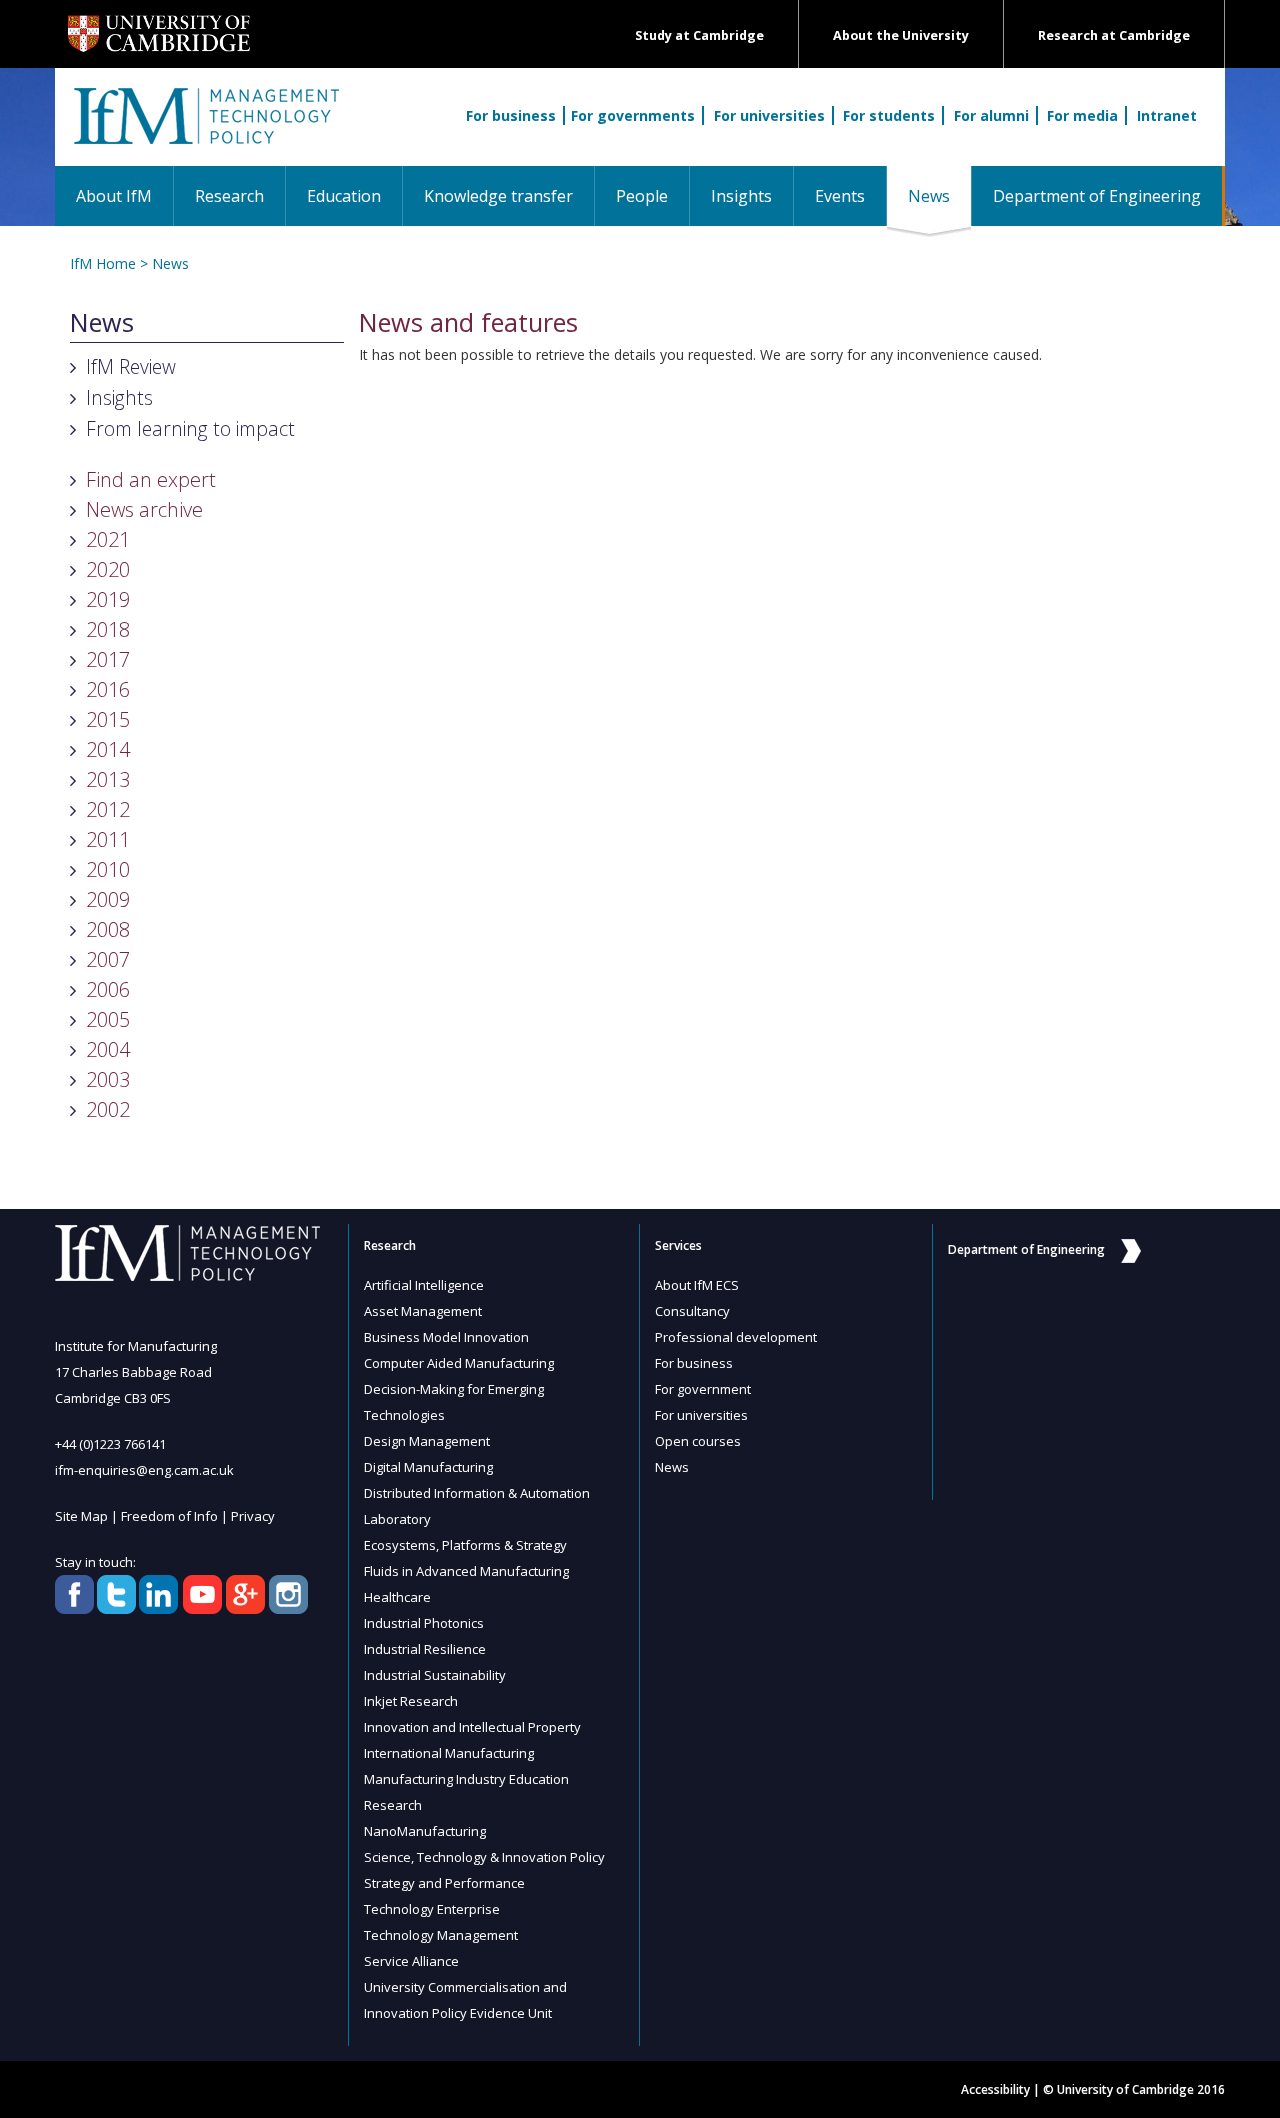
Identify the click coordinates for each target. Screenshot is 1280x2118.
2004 (108, 1049)
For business (511, 115)
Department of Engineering (1097, 196)
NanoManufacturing (425, 1831)
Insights (741, 196)
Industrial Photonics (424, 1623)
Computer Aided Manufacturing (459, 1363)
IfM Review (131, 366)
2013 (108, 779)
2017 (108, 659)
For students (889, 115)
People (642, 196)
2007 (108, 959)
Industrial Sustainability (435, 1675)
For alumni (991, 115)
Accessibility (995, 2089)
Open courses (698, 1441)
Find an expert (151, 479)
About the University (901, 35)
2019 (108, 599)
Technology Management (441, 1935)
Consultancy (692, 1311)
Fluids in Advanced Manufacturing (466, 1571)
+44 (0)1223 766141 (110, 1444)
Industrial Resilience (425, 1649)
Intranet (1167, 115)
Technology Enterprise (432, 1909)
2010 (108, 869)
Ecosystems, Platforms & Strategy (465, 1545)
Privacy (253, 1516)
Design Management (427, 1441)
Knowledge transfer (498, 196)
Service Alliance (411, 1961)
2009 (108, 899)
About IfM (114, 196)
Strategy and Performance (444, 1883)
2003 (108, 1079)
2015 (108, 719)
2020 (108, 569)
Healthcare (397, 1597)
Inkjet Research (411, 1701)
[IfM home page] (205, 127)
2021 (108, 539)
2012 (108, 809)
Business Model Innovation (446, 1337)
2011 (108, 839)
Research (229, 196)
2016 (108, 689)
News (939, 195)
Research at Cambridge (1114, 35)
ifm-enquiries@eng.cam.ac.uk (144, 1470)
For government (703, 1389)
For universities (769, 115)
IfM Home (103, 263)
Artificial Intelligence (424, 1285)
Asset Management (423, 1311)
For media (1082, 115)
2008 (108, 929)
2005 (108, 1019)
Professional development (736, 1337)
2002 (108, 1109)
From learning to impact (190, 428)
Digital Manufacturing (428, 1467)
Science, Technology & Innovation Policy (484, 1857)
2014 (108, 749)
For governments (633, 115)
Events (840, 196)
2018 (108, 629)
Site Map (81, 1516)
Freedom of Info (169, 1516)
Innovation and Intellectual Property (472, 1727)
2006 (108, 989)
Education (344, 196)
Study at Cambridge (699, 35)
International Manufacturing (449, 1753)
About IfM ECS (697, 1285)
